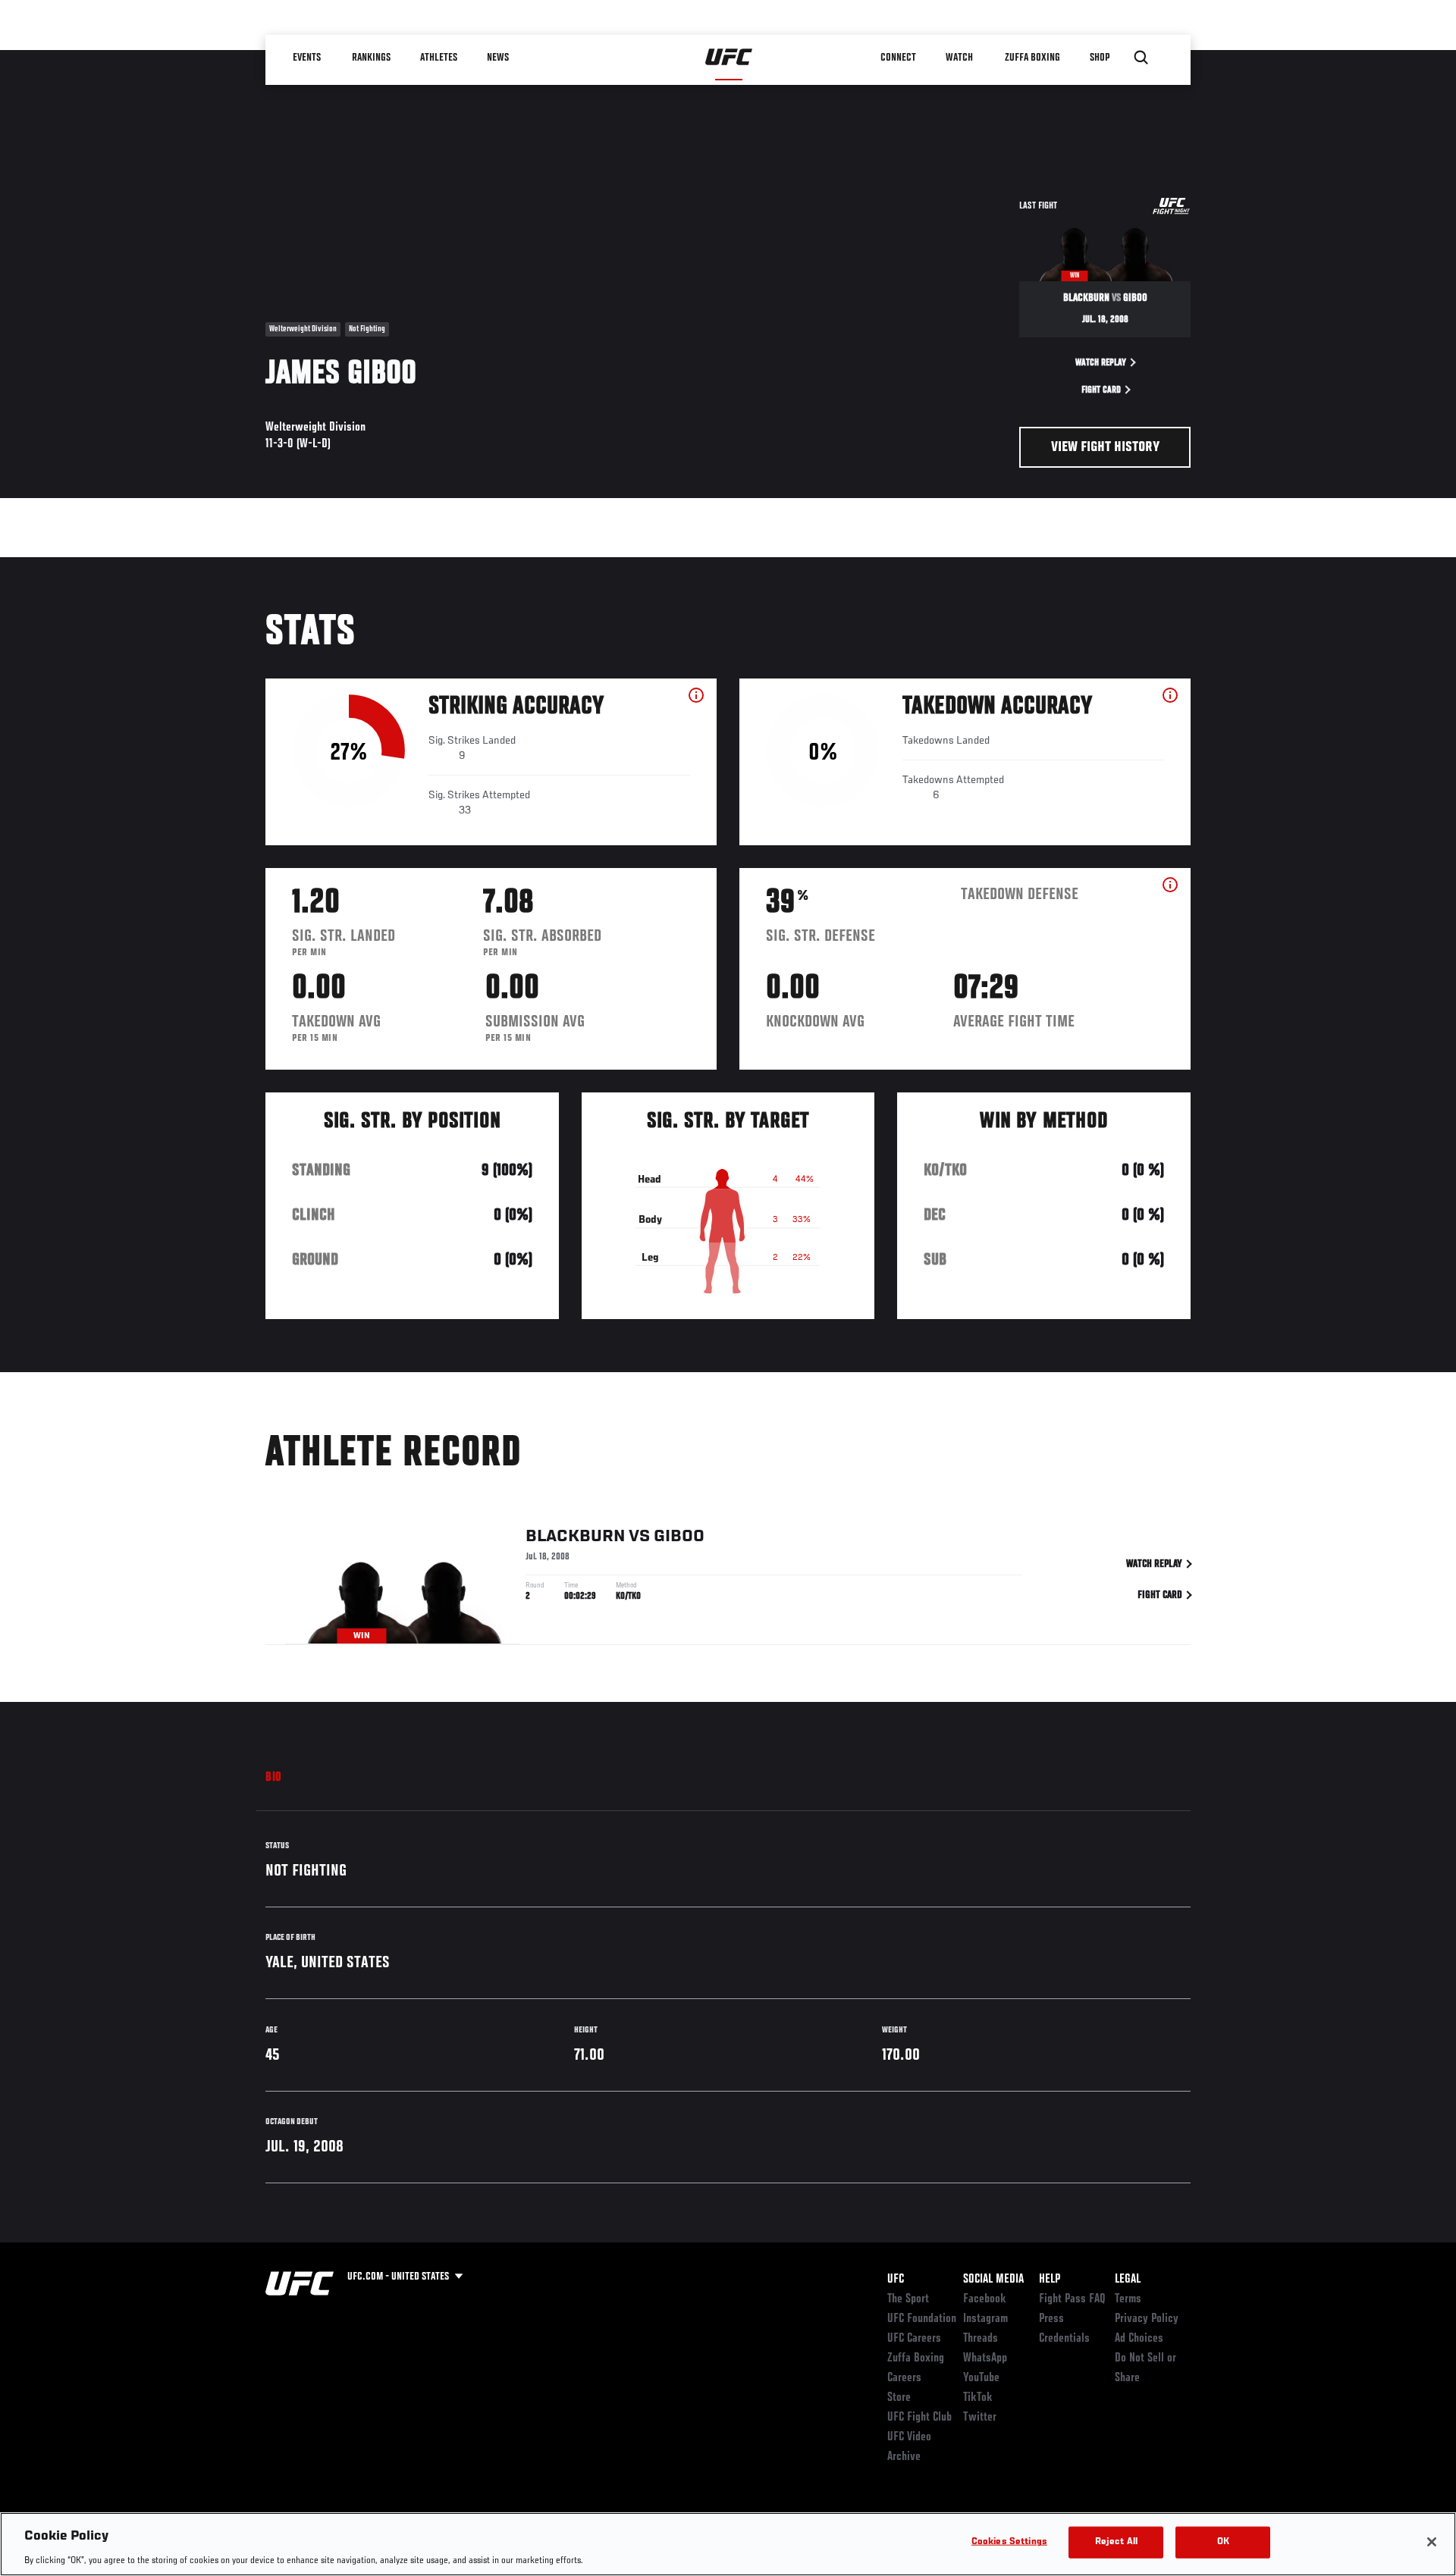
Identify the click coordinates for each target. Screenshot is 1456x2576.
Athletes (439, 58)
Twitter (980, 2418)
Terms (1128, 2299)
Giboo (679, 1537)
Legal (1128, 2280)
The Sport (908, 2299)
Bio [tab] (274, 1778)
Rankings (371, 58)
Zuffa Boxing (1032, 58)
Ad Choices (1139, 2339)
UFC (896, 2280)
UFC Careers (914, 2339)
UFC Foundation (922, 2319)
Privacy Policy (1147, 2319)
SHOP (1100, 58)
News (498, 58)
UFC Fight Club (919, 2418)
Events (307, 58)
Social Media (993, 2280)
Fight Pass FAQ (1072, 2299)
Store (899, 2398)
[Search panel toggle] (1141, 58)
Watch (959, 58)
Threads (981, 2339)
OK (1223, 2542)
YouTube (981, 2378)
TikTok (978, 2398)
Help (1050, 2280)
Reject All (1116, 2542)
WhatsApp (985, 2358)
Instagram (985, 2319)
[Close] (1432, 2542)
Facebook (985, 2299)
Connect (898, 58)
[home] (729, 58)
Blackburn (575, 1537)
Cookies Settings (1009, 2542)
